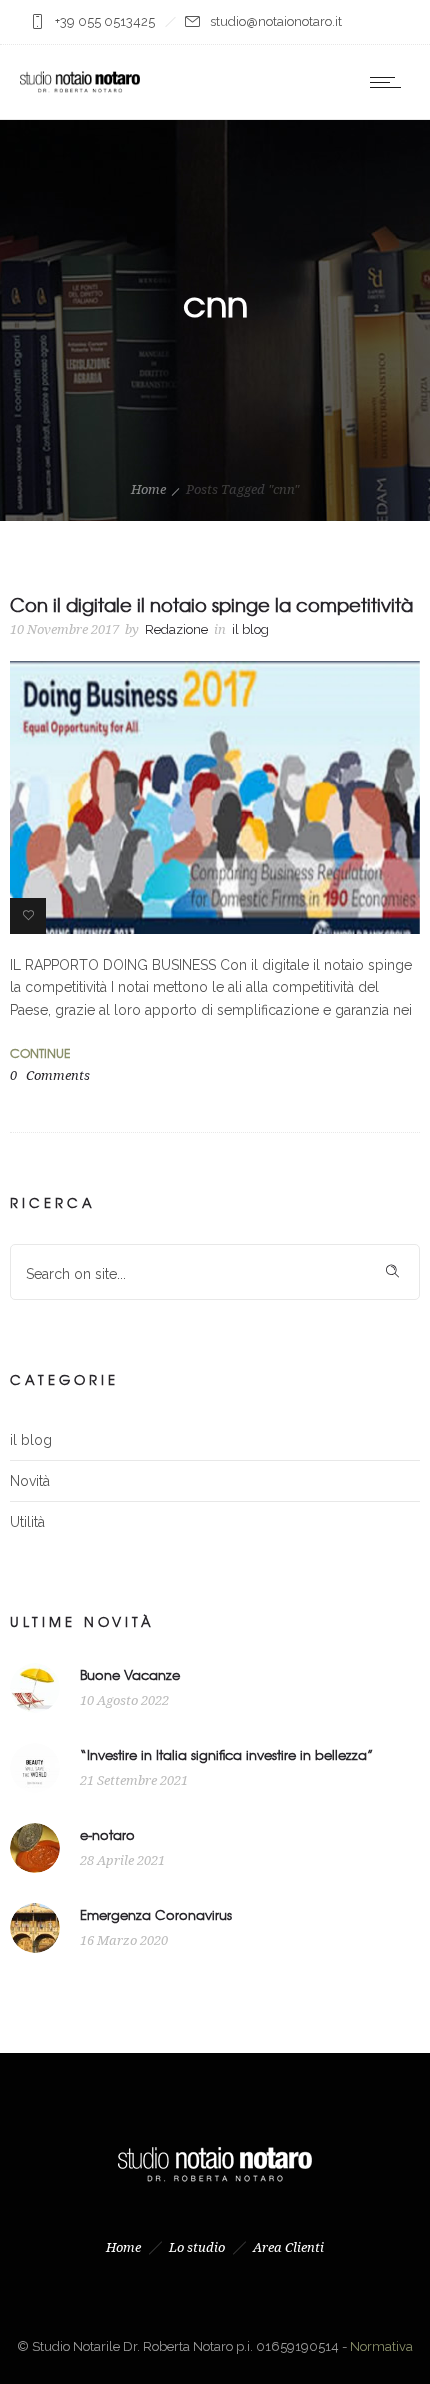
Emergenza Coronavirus (156, 1914)
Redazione (176, 629)
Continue (40, 1053)
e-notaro (107, 1834)
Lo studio (197, 2247)
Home (148, 489)
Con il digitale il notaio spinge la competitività (211, 604)
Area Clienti (288, 2247)
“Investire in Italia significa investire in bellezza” (226, 1754)
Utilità (27, 1522)
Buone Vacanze (130, 1674)
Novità (30, 1481)
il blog (31, 1440)
